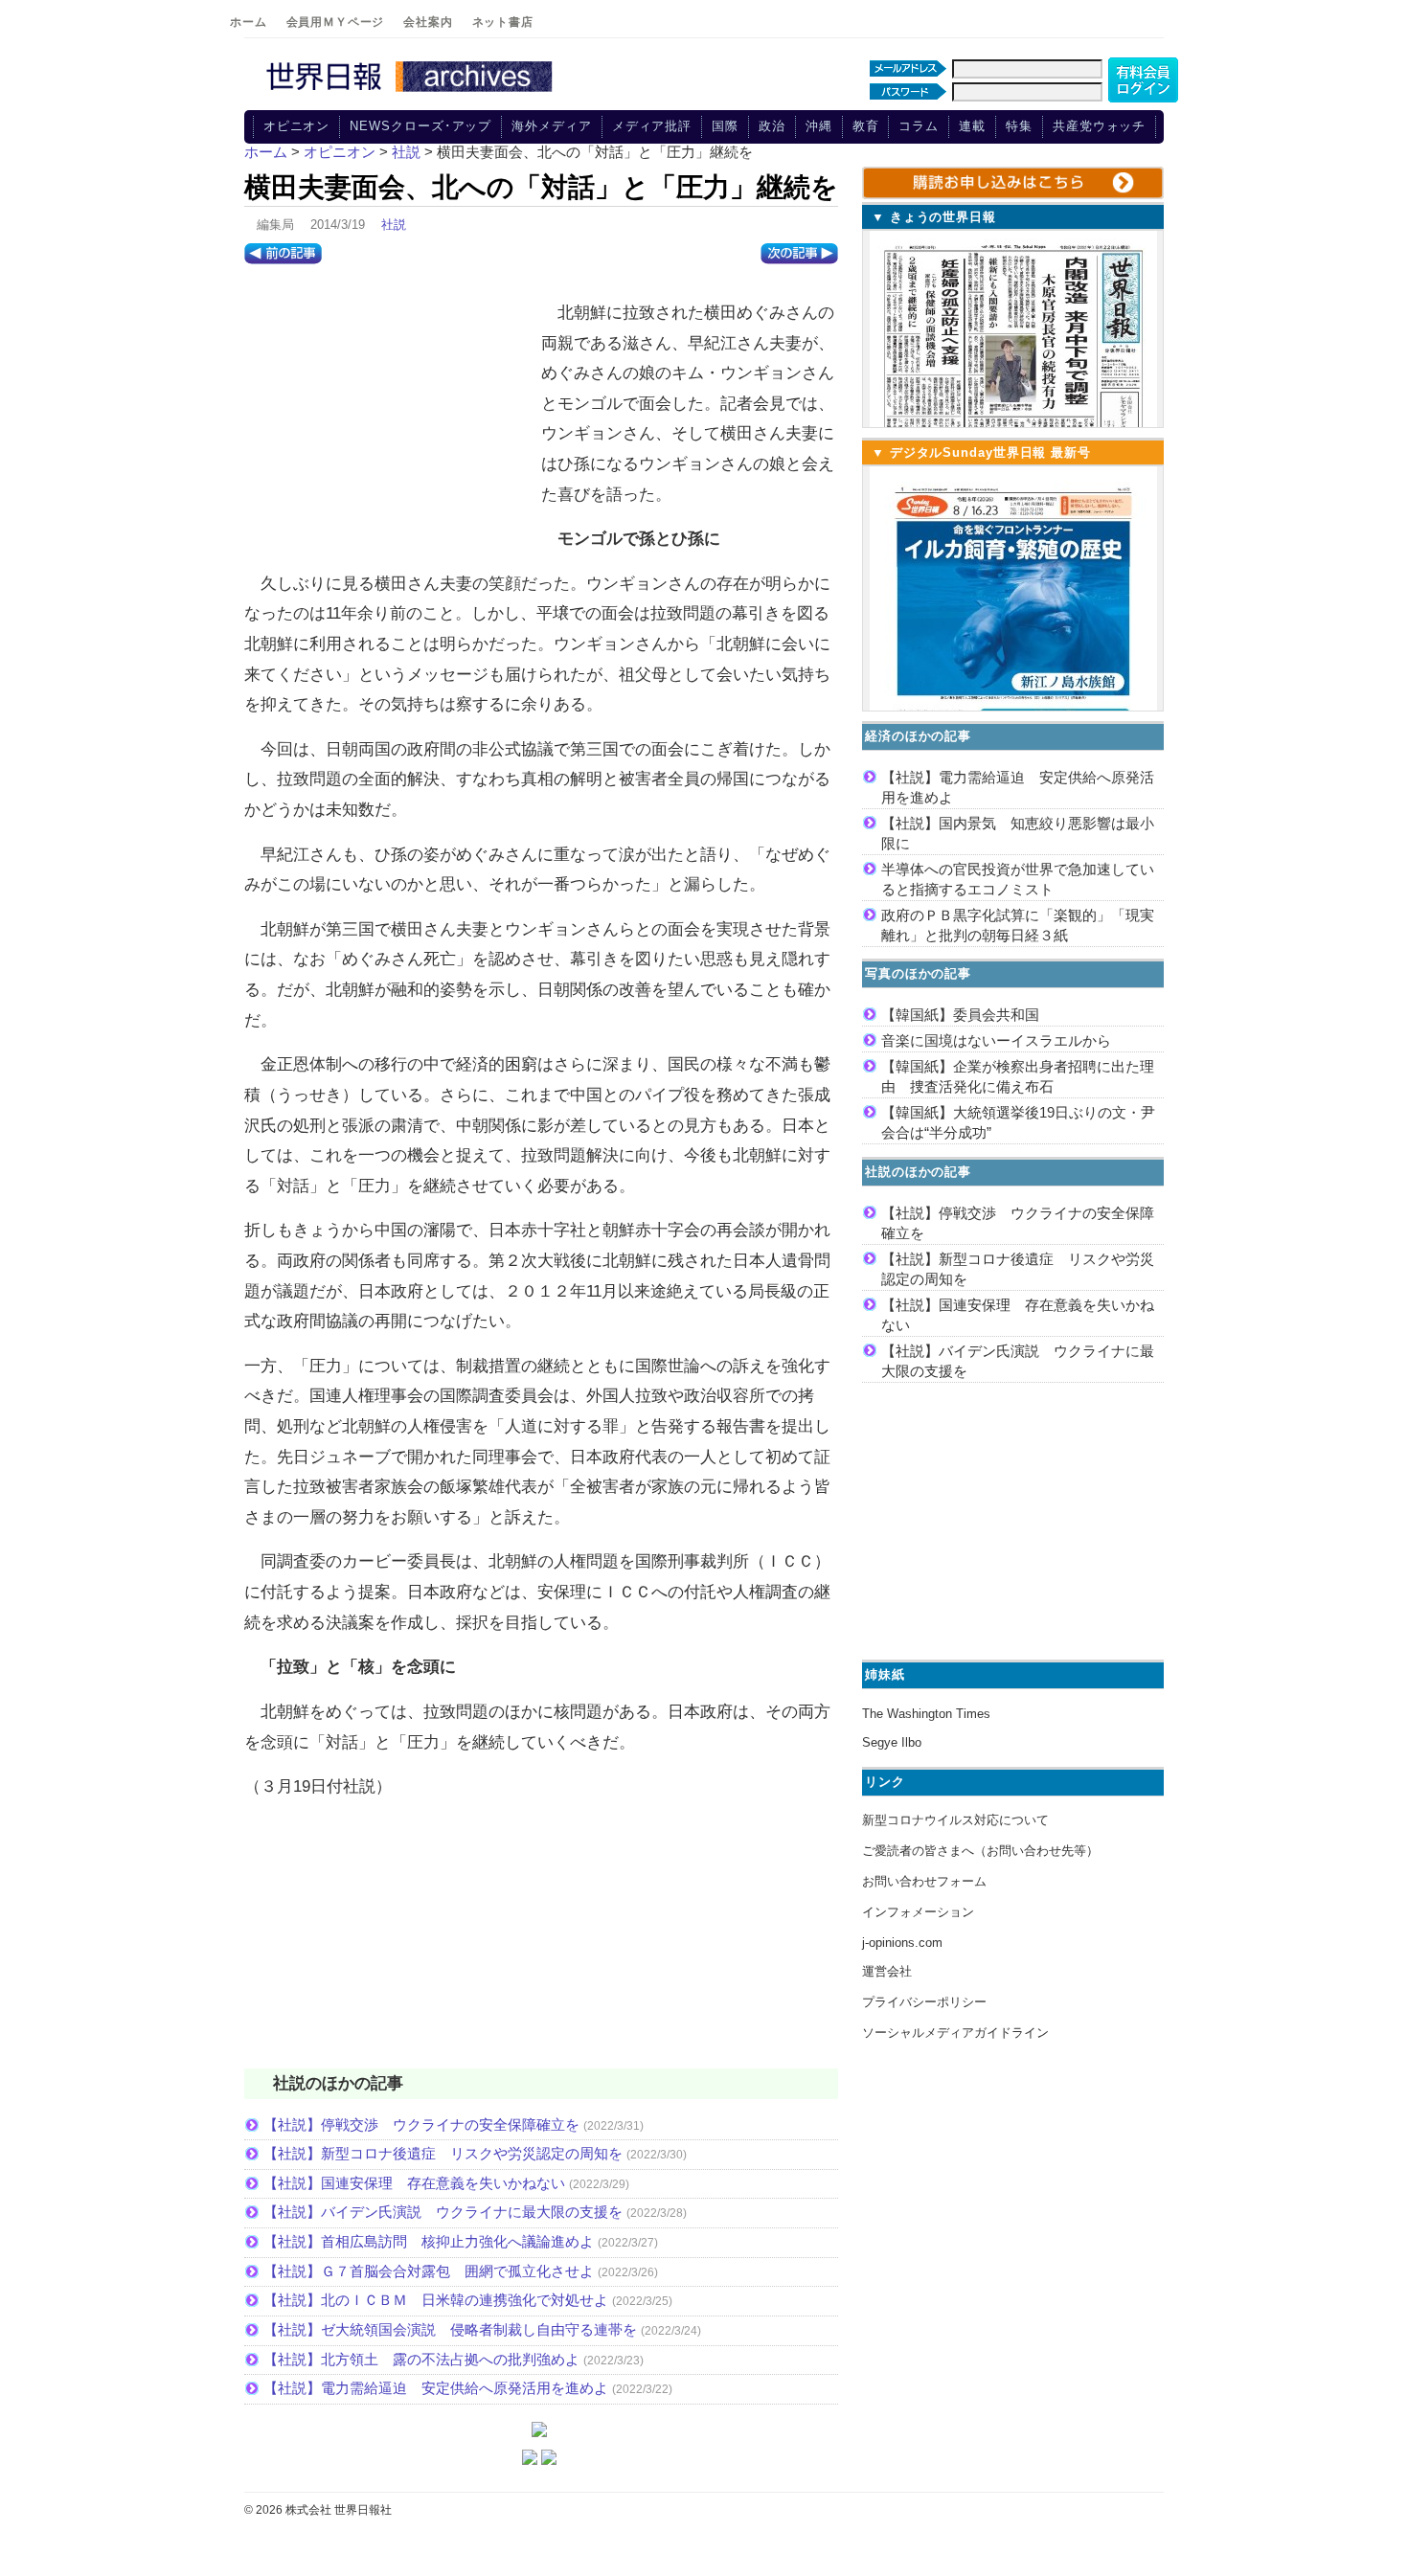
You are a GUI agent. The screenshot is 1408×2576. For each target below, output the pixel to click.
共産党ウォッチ (1099, 126)
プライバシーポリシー (924, 2002)
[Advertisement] (388, 413)
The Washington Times (926, 1714)
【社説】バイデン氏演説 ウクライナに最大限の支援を (443, 2212)
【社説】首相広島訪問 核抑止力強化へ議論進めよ (429, 2241)
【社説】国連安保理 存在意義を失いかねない (414, 2183)
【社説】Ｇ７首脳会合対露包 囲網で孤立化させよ (429, 2271)
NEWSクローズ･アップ (420, 126)
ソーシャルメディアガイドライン (955, 2033)
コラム (919, 126)
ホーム (249, 22)
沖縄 (819, 126)
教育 (866, 126)
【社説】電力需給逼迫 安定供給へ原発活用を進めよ (436, 2388)
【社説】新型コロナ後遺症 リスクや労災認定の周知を (443, 2153)
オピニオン (297, 126)
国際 (725, 126)
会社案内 (428, 22)
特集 (1019, 126)
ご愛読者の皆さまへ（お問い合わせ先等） (980, 1851)
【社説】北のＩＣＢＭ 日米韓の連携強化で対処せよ (436, 2300)
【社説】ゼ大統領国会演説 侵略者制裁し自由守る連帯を (450, 2329)
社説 (394, 225)
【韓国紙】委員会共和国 (960, 1015)
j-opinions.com (902, 1943)
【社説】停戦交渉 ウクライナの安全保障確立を (421, 2124)
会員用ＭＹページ (336, 22)
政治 (772, 126)
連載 (972, 126)
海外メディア (551, 126)
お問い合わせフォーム (924, 1881)
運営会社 (887, 1971)
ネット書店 (503, 22)
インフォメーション (918, 1912)
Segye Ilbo (892, 1742)
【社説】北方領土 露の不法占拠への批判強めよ (421, 2359)
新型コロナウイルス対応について (955, 1820)
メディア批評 (652, 126)
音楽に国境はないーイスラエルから (996, 1040)
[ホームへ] (412, 93)
